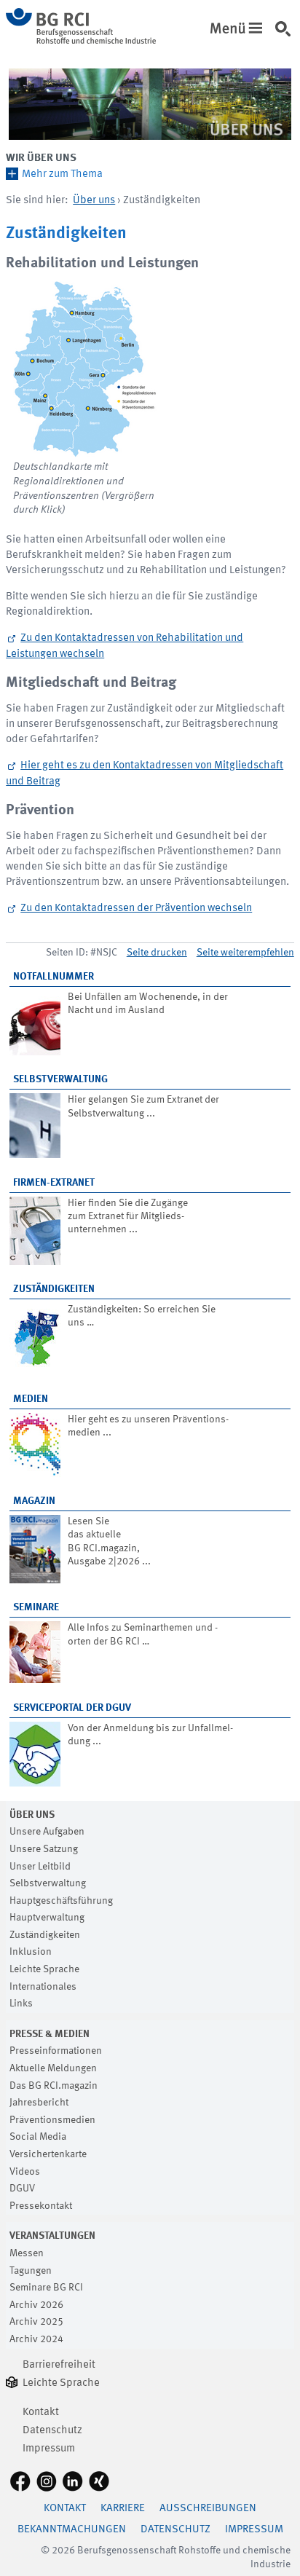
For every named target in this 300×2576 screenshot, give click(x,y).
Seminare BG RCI (46, 2288)
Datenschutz (52, 2431)
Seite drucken (157, 953)
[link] (286, 36)
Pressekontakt (41, 2206)
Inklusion (31, 1952)
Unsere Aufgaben (47, 1832)
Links (21, 2004)
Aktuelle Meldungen (53, 2068)
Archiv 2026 (36, 2305)
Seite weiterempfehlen (245, 953)
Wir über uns (41, 158)
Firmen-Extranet (54, 1183)
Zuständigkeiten (54, 1289)
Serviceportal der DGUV (72, 1708)
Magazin (34, 1501)
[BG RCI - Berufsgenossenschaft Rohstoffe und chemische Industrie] (81, 41)
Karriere (123, 2509)
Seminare (36, 1607)
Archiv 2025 (36, 2322)
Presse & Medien (50, 2034)
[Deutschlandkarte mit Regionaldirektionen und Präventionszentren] (86, 369)
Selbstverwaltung (60, 1079)
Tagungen (31, 2271)
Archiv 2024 (36, 2339)
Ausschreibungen (208, 2509)
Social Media (38, 2137)
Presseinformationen (56, 2051)
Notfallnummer (54, 977)
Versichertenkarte (48, 2154)
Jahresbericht (39, 2103)
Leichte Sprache (44, 1969)
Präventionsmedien (52, 2120)
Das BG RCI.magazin (54, 2086)
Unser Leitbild (40, 1867)
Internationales (43, 1987)
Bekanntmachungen (72, 2530)
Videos (25, 2172)
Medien (31, 1399)
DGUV (22, 2189)
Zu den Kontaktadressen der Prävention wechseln (136, 909)
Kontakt (41, 2412)
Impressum (49, 2449)
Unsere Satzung (44, 1849)
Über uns (94, 201)
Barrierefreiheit (59, 2365)
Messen (27, 2253)
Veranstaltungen (52, 2236)
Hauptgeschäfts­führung (61, 1901)
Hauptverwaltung (47, 1918)
